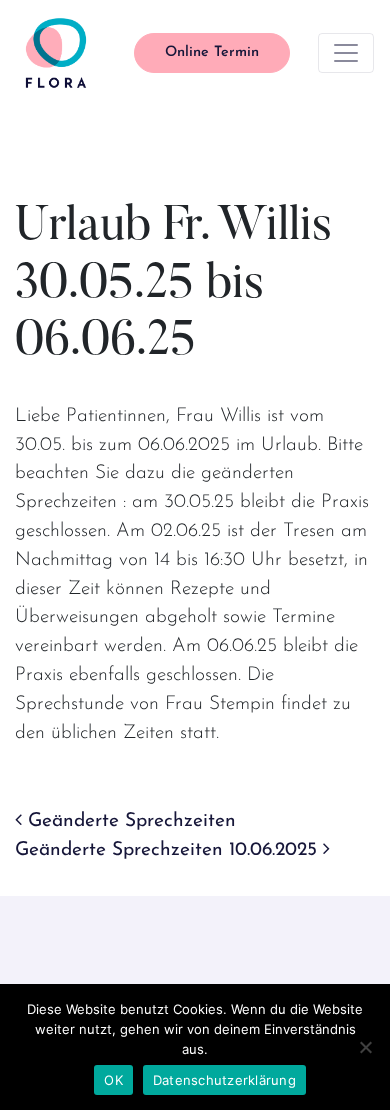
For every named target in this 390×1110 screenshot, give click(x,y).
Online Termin (212, 52)
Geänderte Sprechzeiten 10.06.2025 (169, 850)
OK (113, 1080)
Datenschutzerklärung (224, 1080)
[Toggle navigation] (346, 53)
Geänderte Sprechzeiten (129, 821)
